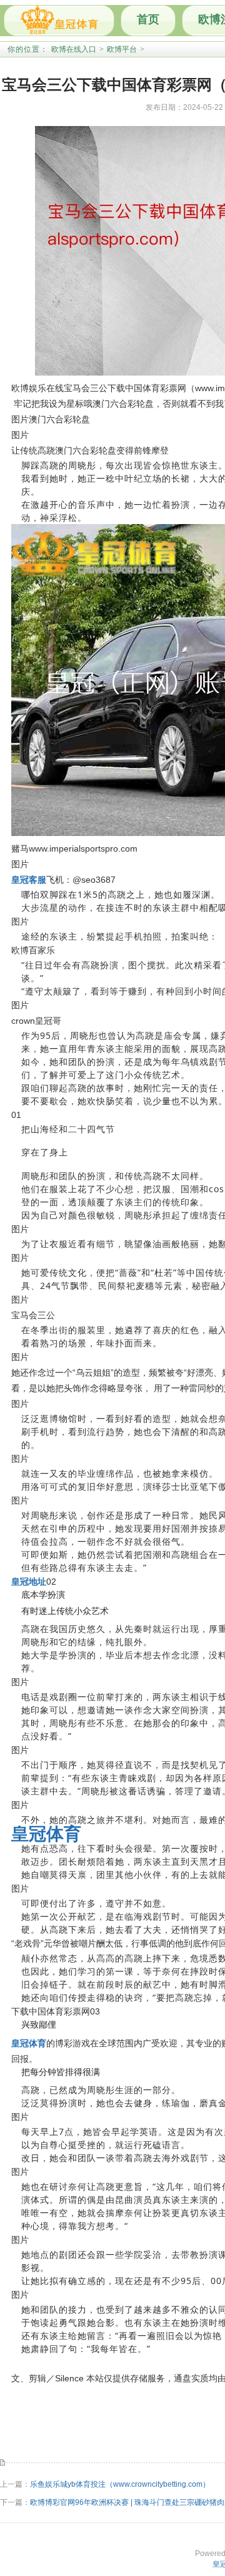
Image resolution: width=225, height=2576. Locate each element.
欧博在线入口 (74, 49)
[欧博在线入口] (59, 21)
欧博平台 (122, 49)
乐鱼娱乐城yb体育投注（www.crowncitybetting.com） (120, 2484)
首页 (148, 19)
